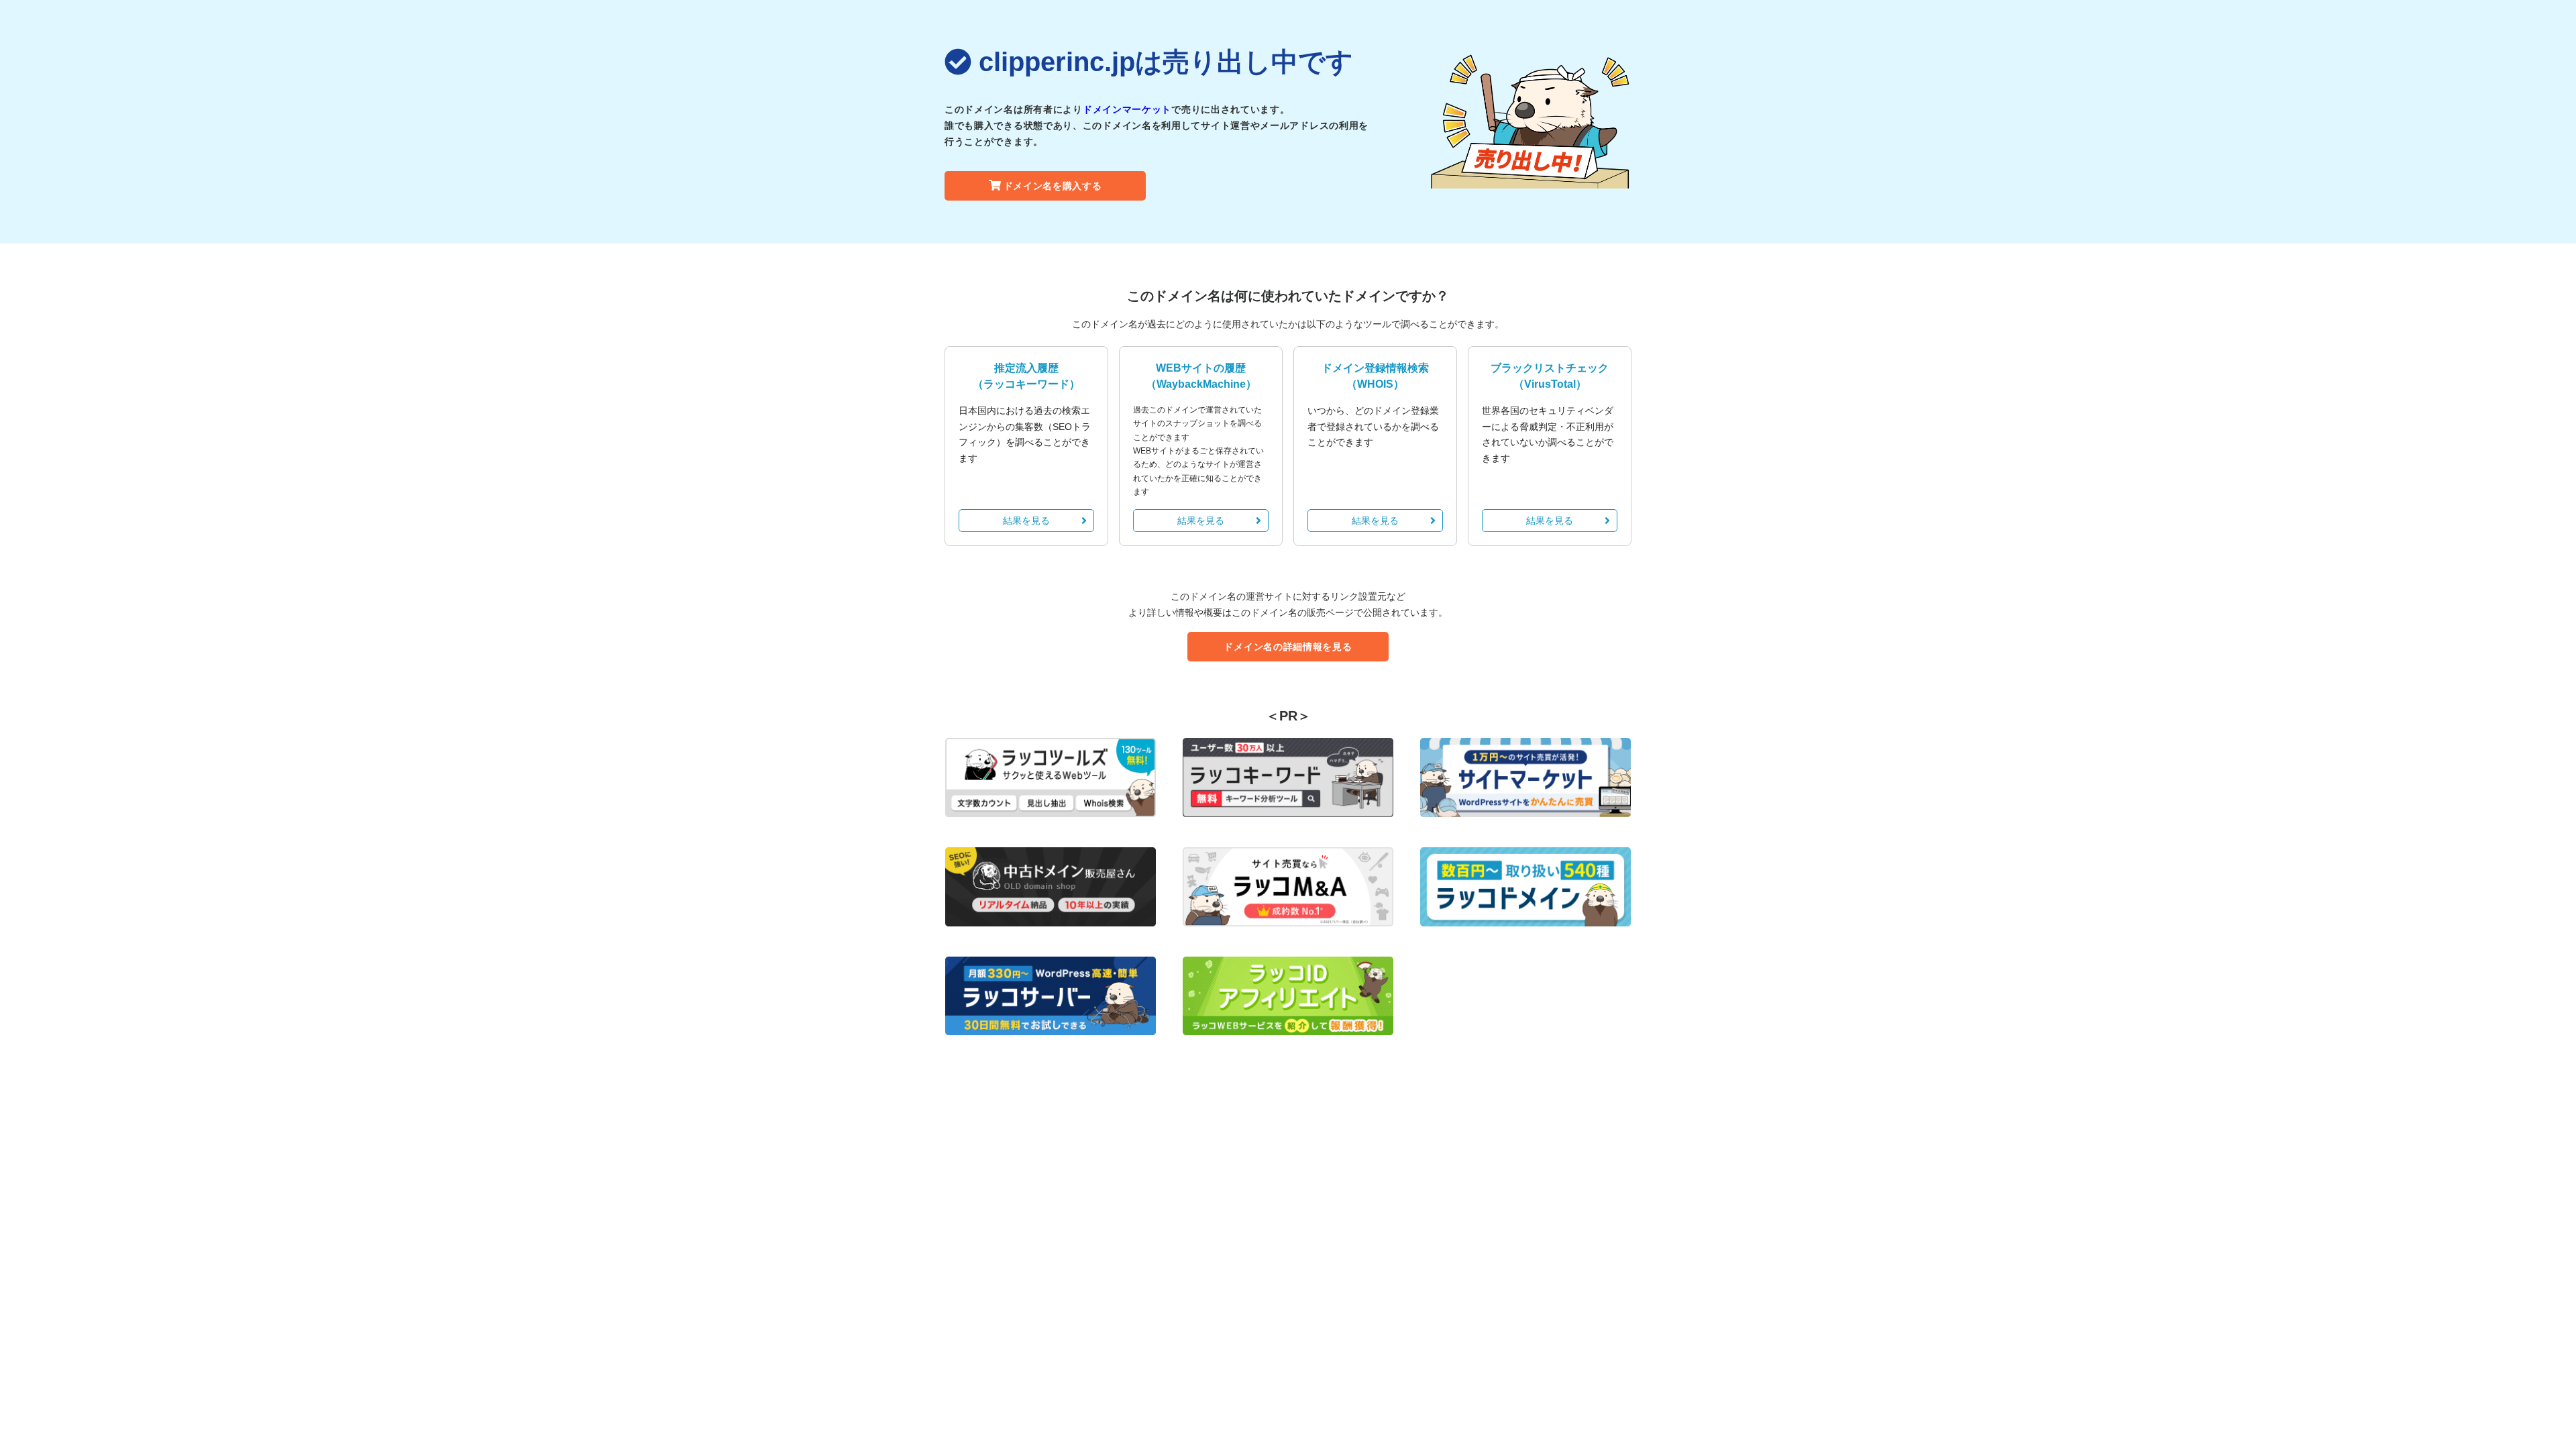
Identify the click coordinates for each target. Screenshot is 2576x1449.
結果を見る (1026, 521)
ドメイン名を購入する (1053, 186)
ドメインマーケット (1127, 109)
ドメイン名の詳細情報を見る (1288, 647)
